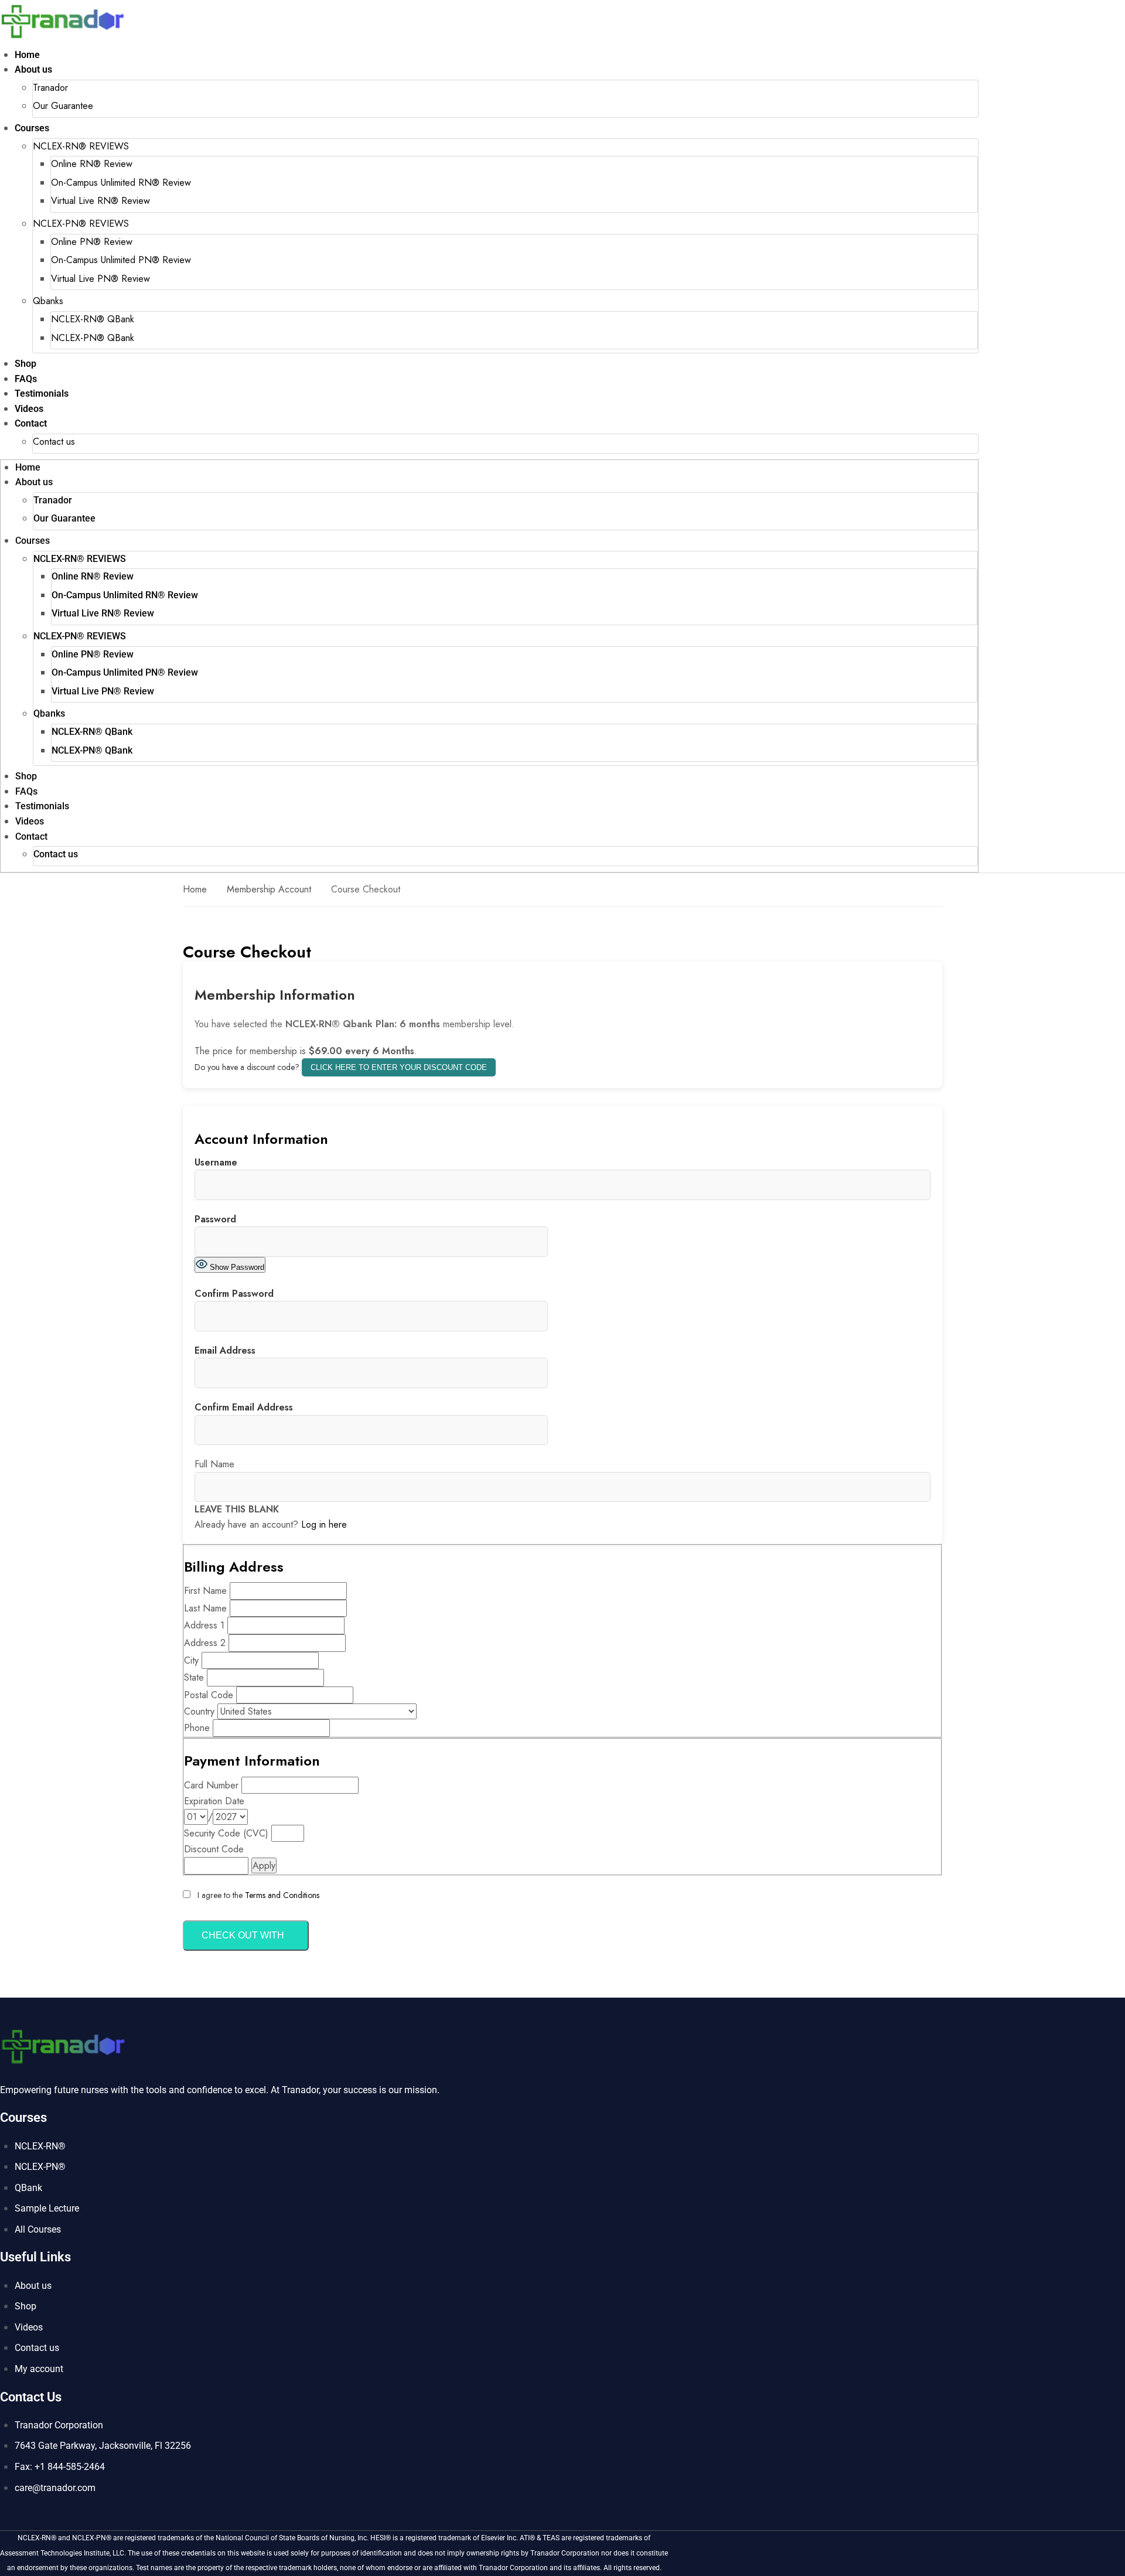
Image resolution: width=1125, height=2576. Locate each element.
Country (199, 1711)
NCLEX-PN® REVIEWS (81, 224)
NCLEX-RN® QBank (93, 319)
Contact (31, 423)
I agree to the (257, 1895)
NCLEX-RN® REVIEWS (81, 146)
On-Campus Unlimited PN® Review (121, 260)
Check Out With (243, 1935)
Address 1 (204, 1625)
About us (33, 69)
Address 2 (205, 1643)
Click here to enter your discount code (399, 1067)
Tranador (50, 88)
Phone (197, 1728)
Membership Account (269, 889)
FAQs (26, 379)
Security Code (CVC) (226, 1833)
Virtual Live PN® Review (100, 279)
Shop (25, 364)
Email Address (225, 1350)
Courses (32, 128)
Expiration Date (214, 1801)
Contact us (54, 442)
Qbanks (48, 301)
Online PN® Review (92, 242)
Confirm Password (234, 1294)
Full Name (214, 1464)
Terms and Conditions (282, 1895)
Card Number (211, 1785)
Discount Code (214, 1849)
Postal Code (209, 1695)
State (194, 1677)
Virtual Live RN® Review (100, 201)
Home (27, 55)
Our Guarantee (63, 106)
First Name (205, 1591)
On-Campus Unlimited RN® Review (121, 183)
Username (216, 1162)
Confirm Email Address (244, 1407)
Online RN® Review (92, 164)
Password (215, 1219)
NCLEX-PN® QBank (93, 338)
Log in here (324, 1524)
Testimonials (42, 393)
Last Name (205, 1608)
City (191, 1660)
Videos (29, 409)
